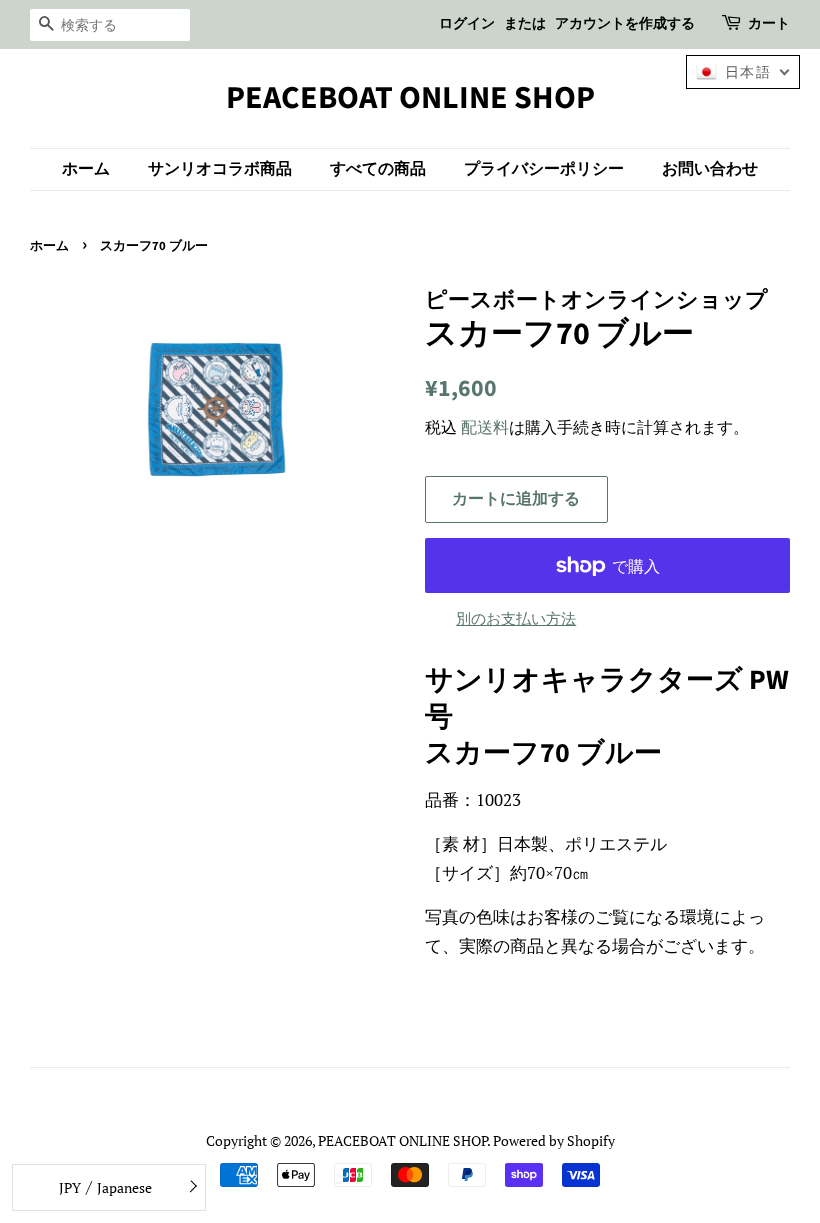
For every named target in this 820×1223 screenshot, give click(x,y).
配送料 (485, 427)
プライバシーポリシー (544, 169)
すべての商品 (378, 169)
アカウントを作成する (625, 24)
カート (769, 24)
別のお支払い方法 (516, 618)
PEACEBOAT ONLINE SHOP (410, 98)
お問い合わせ (710, 169)
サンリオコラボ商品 (220, 169)
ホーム (86, 169)
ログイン (467, 24)
